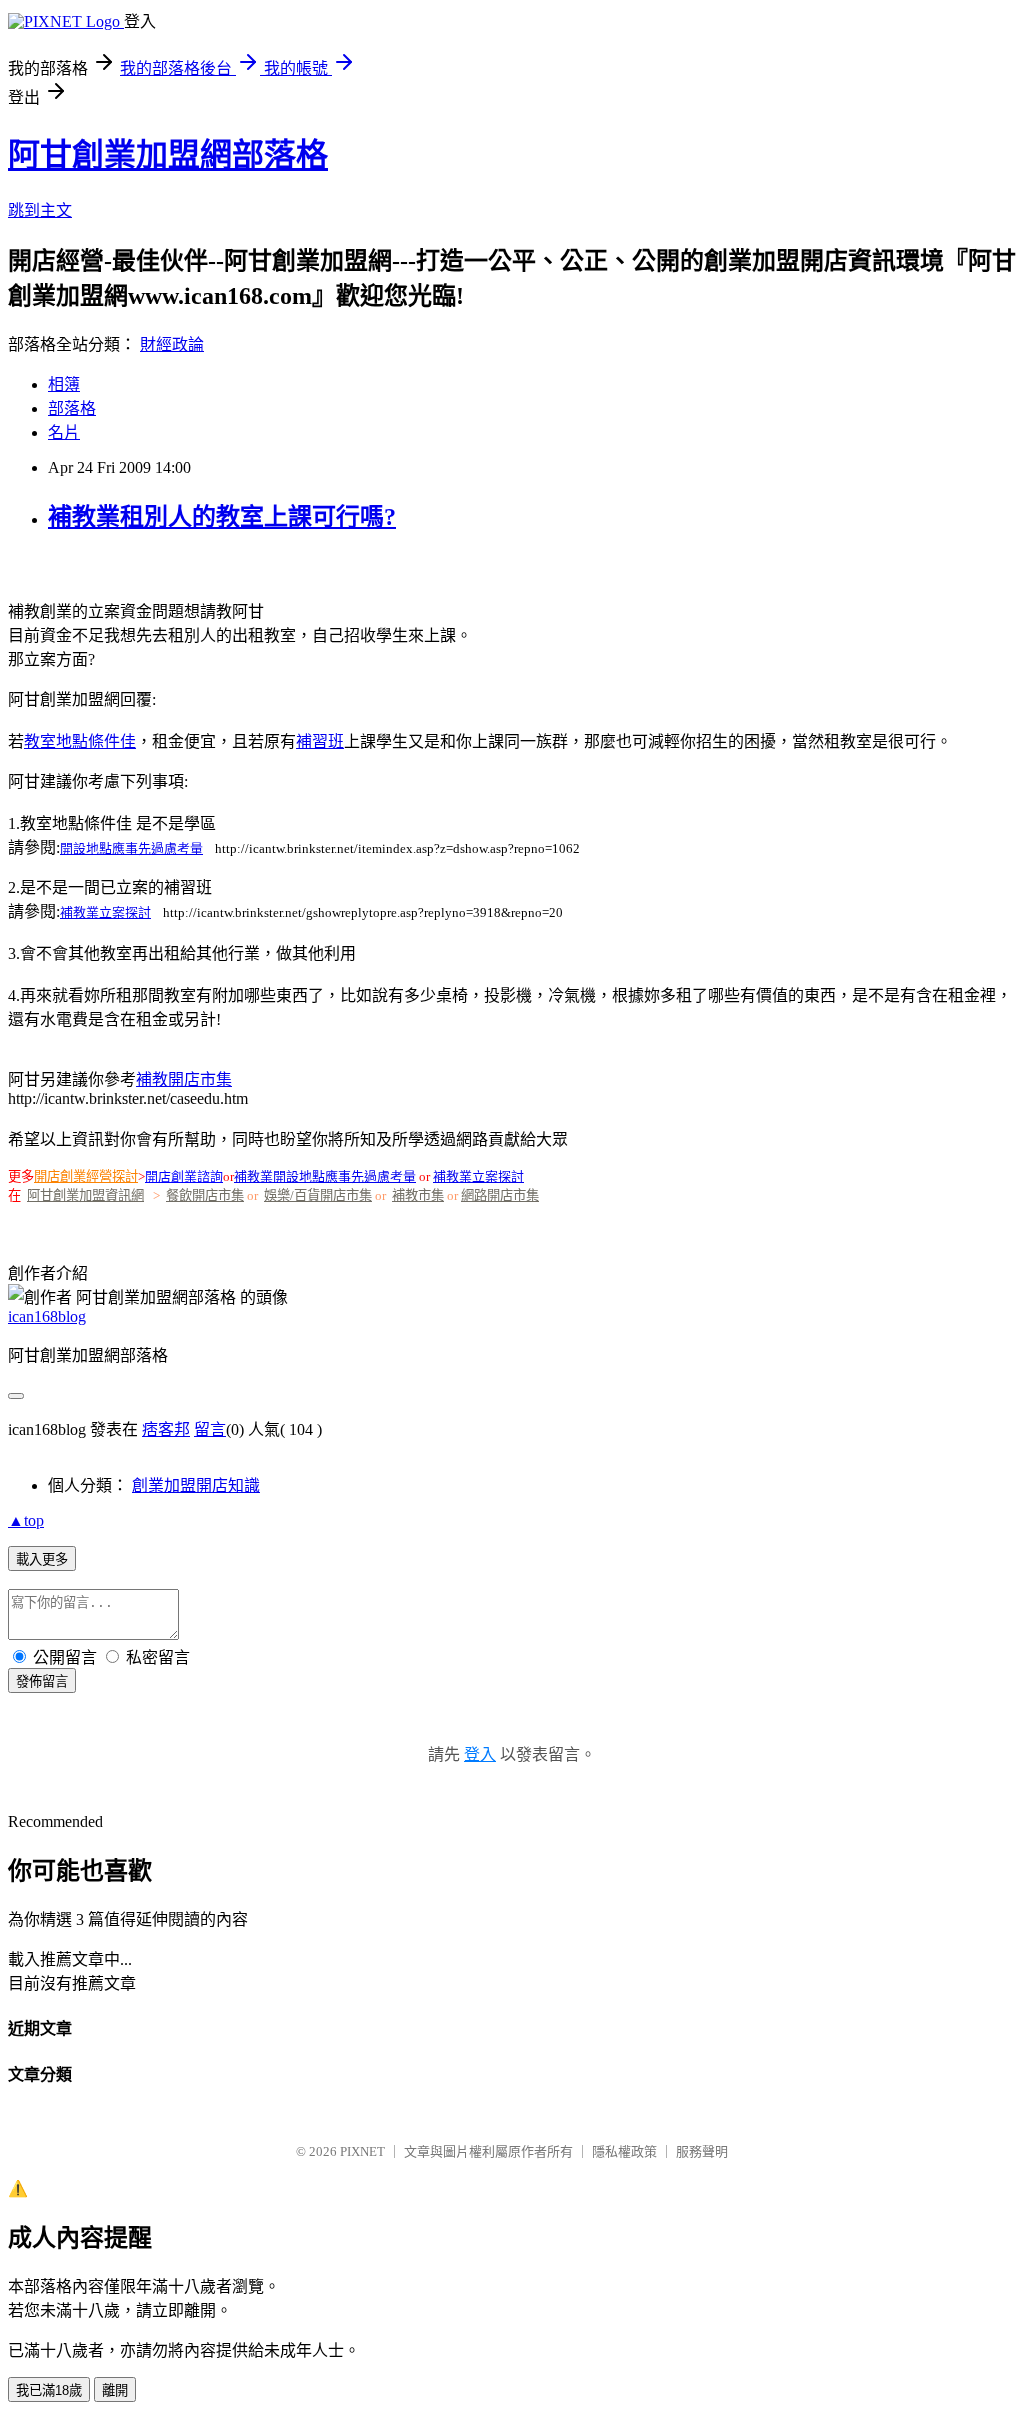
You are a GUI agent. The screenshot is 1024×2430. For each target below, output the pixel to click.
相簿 (64, 384)
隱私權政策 (624, 2151)
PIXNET (362, 2151)
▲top (26, 1520)
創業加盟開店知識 (196, 1485)
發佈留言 (42, 1681)
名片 (64, 432)
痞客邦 (166, 1429)
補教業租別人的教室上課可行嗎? (222, 517)
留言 (210, 1429)
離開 (115, 2390)
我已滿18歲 (49, 2390)
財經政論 (172, 344)
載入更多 (42, 1559)
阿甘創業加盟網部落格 (168, 155)
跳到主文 (40, 210)
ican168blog (47, 1316)
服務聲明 (702, 2151)
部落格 (72, 408)
